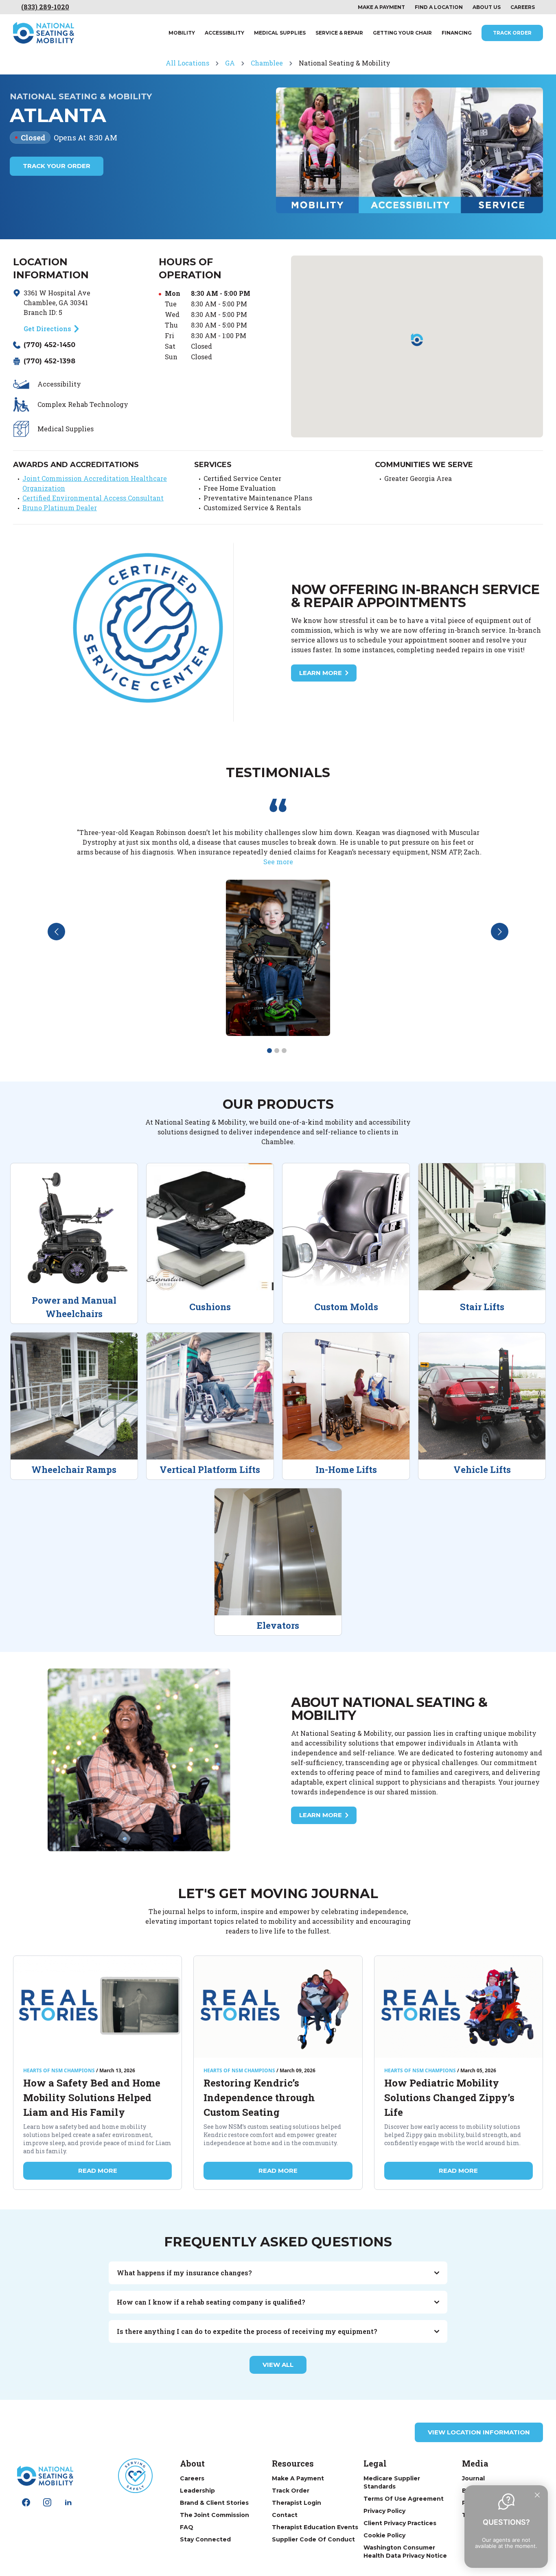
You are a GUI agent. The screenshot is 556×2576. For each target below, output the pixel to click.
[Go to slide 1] (269, 1051)
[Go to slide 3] (284, 1051)
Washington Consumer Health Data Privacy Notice (405, 2552)
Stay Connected (205, 2539)
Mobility (182, 33)
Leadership (197, 2491)
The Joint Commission (215, 2515)
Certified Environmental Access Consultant (93, 498)
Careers (523, 7)
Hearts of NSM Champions (59, 2071)
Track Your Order (57, 166)
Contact (285, 2515)
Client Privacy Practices (400, 2523)
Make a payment (381, 7)
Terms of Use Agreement (404, 2499)
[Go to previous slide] (56, 932)
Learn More (321, 673)
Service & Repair (339, 33)
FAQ (187, 2527)
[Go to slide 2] (277, 1051)
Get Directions (47, 329)
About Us (487, 7)
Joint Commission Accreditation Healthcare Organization (95, 483)
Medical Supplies (280, 33)
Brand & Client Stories (214, 2503)
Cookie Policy (384, 2535)
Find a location (439, 7)
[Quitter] (537, 2495)
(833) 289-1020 (45, 7)
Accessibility (224, 33)
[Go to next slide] (500, 932)
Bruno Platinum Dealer (60, 508)
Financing (457, 33)
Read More (98, 2171)
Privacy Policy (384, 2511)
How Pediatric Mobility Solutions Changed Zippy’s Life (449, 2098)
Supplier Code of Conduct (313, 2539)
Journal (473, 2478)
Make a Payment (298, 2478)
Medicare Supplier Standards (392, 2482)
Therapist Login (297, 2503)
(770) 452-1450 (49, 345)
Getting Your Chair (402, 33)
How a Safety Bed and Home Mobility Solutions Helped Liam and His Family (92, 2098)
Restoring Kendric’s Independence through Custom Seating (259, 2098)
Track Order (512, 33)
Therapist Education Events (315, 2527)
